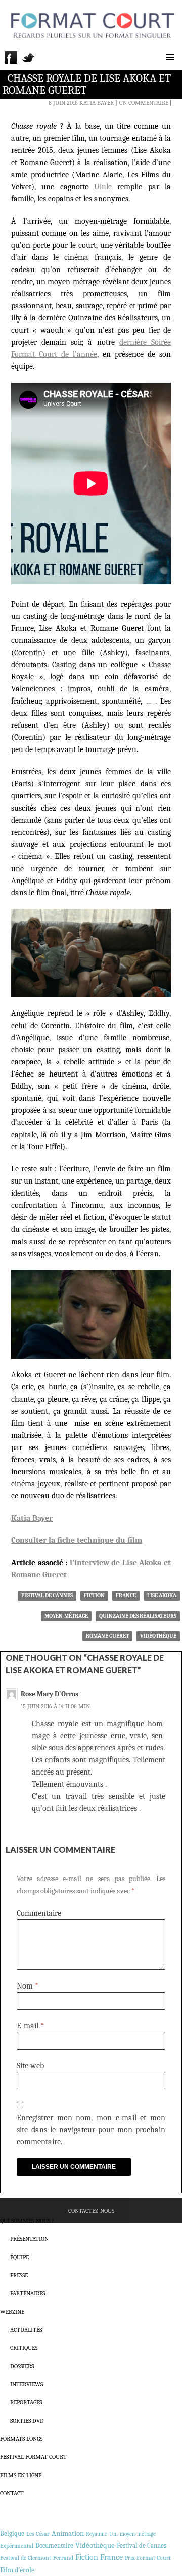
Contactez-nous (91, 2211)
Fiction (94, 1596)
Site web (30, 2066)
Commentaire (39, 1913)
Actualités (26, 2330)
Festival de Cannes (47, 1596)
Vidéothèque (158, 1636)
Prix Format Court (148, 2558)
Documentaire (54, 2545)
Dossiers (22, 2366)
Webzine (12, 2312)
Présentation (29, 2239)
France (126, 1596)
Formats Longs (21, 2439)
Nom (28, 1986)
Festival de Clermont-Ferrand (37, 2558)
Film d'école (17, 2570)
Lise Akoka (162, 1596)
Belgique (12, 2533)
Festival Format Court (33, 2457)
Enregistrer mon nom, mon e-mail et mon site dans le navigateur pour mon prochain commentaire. (91, 2130)
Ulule (103, 187)
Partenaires (28, 2293)
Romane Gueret (107, 1636)
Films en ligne (21, 2475)
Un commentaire (144, 103)
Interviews (27, 2384)
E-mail (30, 2026)
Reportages (26, 2402)
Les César (38, 2534)
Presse (19, 2275)
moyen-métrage (66, 1616)
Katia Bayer (97, 103)
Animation (68, 2533)
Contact (12, 2493)
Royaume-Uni (102, 2534)
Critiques (24, 2348)
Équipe (19, 2257)
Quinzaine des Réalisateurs (138, 1616)
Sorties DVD (27, 2421)
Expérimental (17, 2546)
